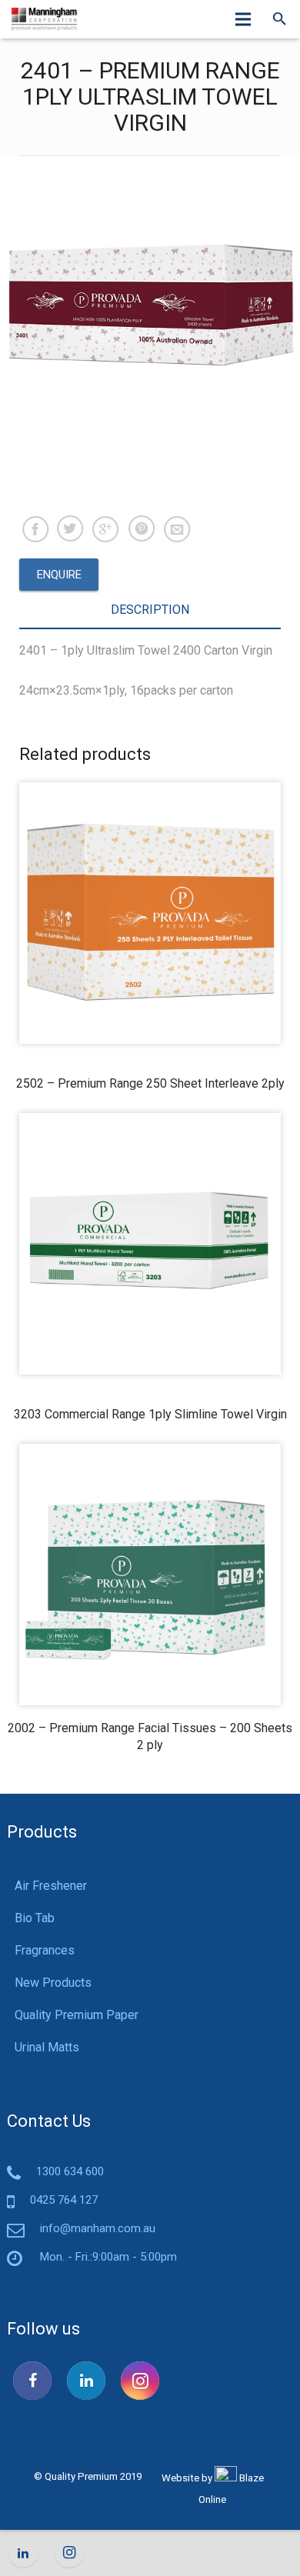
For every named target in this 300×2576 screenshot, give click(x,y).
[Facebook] (32, 2381)
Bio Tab (35, 1918)
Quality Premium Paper (77, 2015)
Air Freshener (51, 1886)
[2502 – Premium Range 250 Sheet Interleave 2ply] (150, 913)
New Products (53, 1983)
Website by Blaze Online (213, 2489)
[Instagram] (140, 2381)
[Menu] (244, 19)
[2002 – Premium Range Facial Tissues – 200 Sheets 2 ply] (150, 1575)
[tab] (150, 611)
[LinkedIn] (86, 2381)
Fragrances (45, 1950)
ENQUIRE (59, 575)
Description (150, 610)
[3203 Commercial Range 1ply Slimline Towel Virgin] (150, 1244)
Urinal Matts (47, 2047)
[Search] (280, 19)
